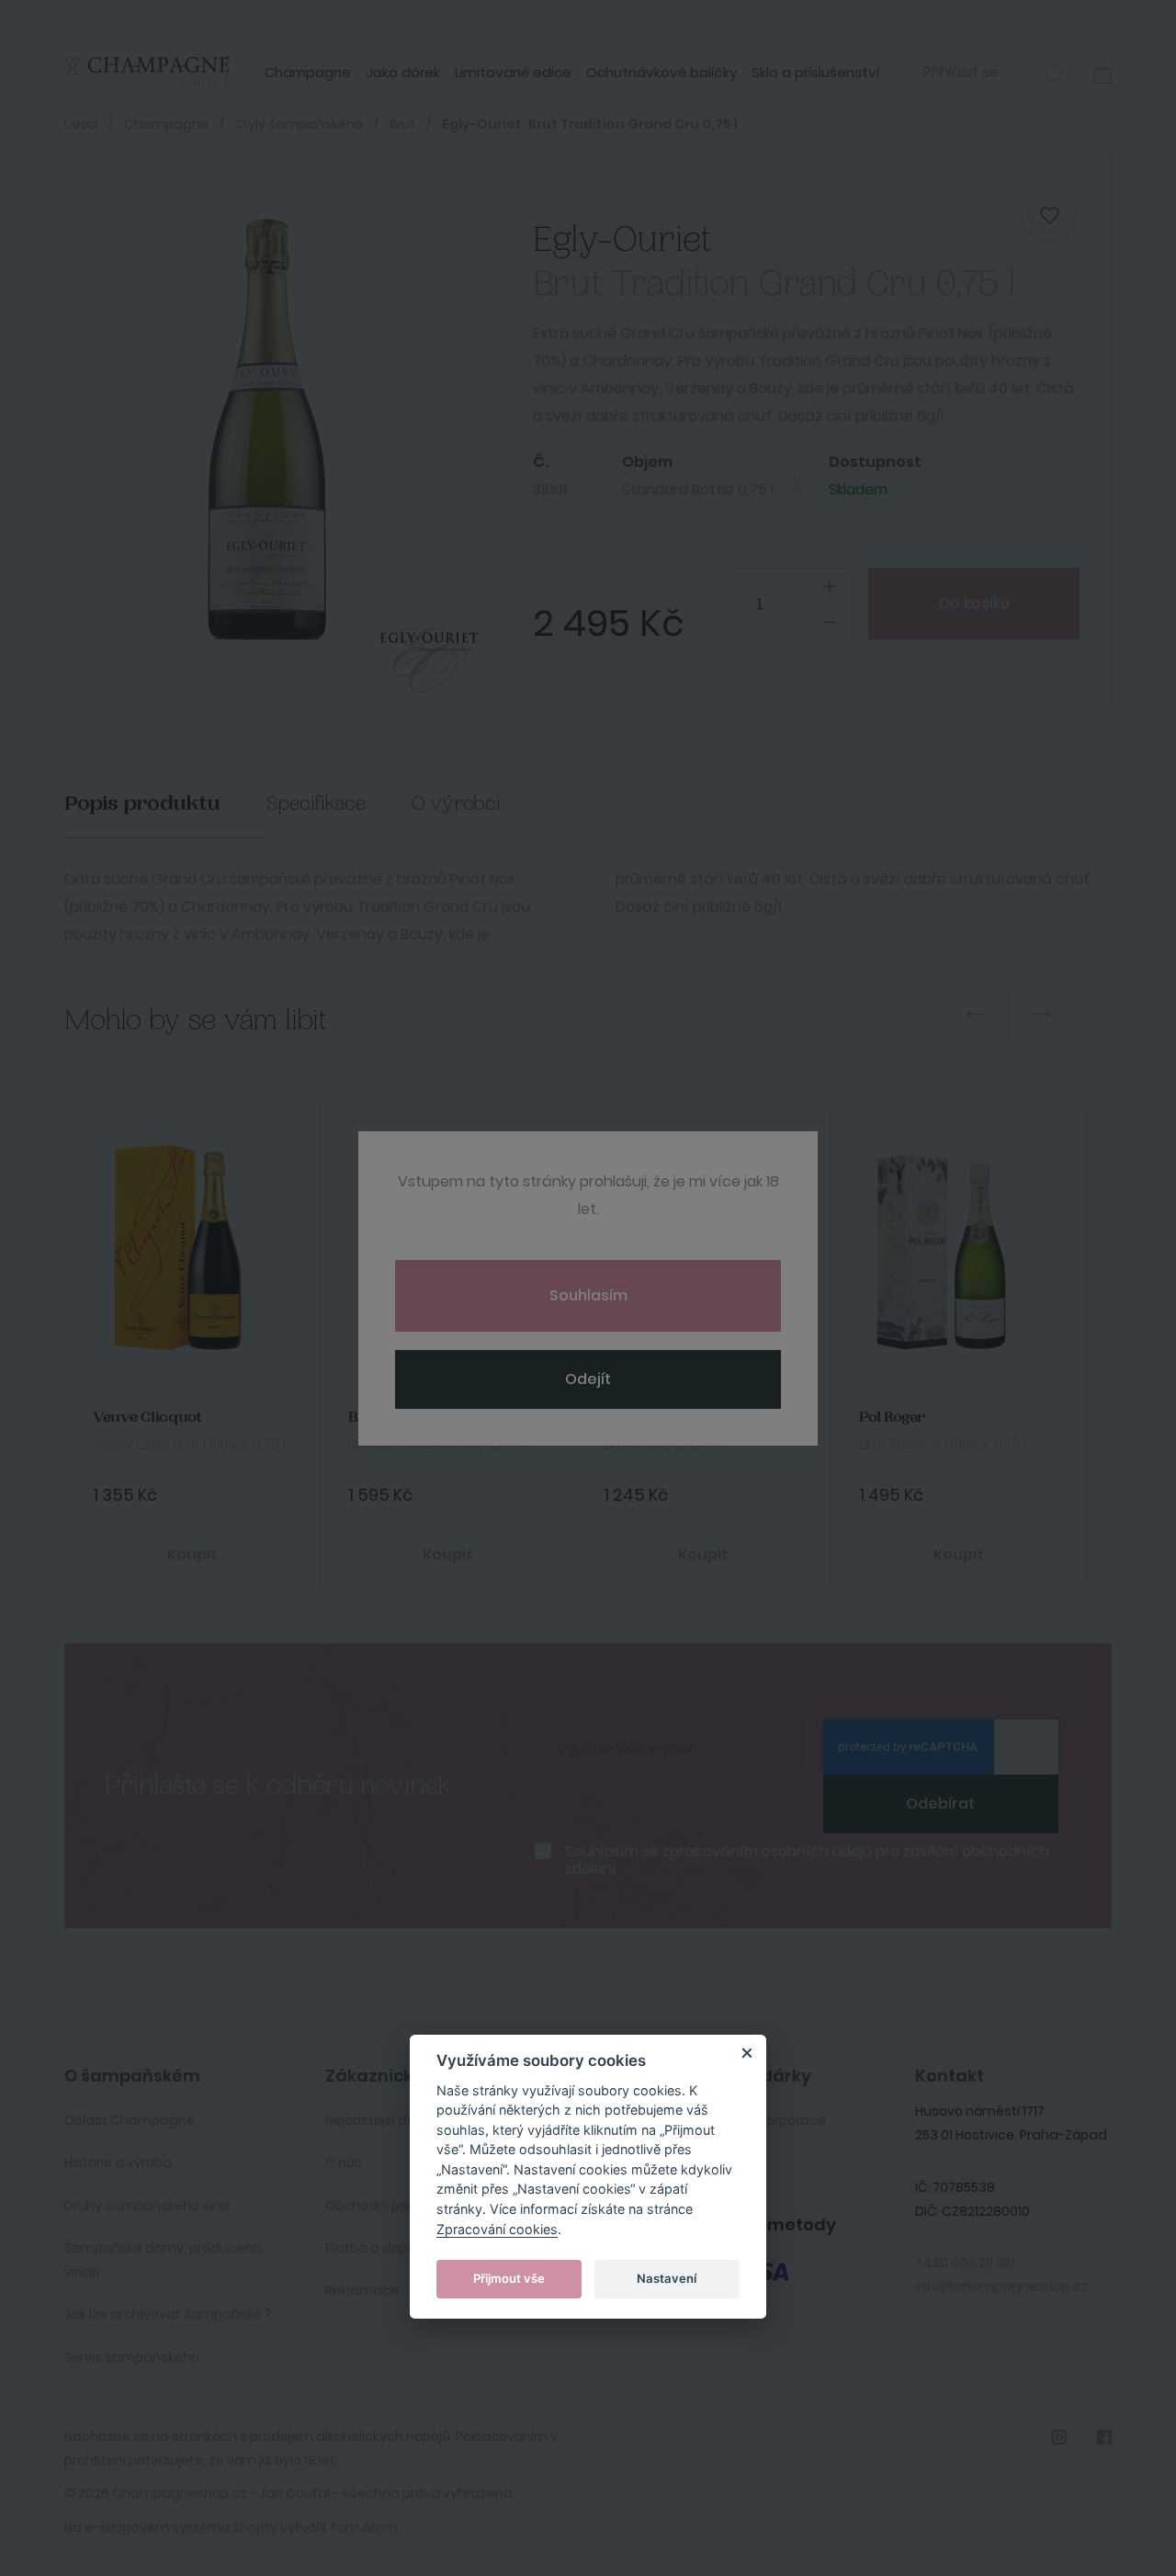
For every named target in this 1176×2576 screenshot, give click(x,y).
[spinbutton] (789, 604)
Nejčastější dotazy (385, 2120)
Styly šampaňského (299, 124)
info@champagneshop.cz (1001, 2287)
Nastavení (667, 2277)
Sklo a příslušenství (815, 72)
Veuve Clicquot (147, 1418)
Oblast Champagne (130, 2120)
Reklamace (362, 2290)
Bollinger (381, 1418)
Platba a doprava (382, 2248)
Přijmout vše (509, 2277)
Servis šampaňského (132, 2357)
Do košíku (974, 603)
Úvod (81, 124)
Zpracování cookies (497, 2228)
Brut (402, 124)
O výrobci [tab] (456, 804)
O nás (344, 2162)
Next (1042, 1015)
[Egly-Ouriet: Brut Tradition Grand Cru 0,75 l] (265, 430)
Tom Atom (363, 2527)
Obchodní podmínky (390, 2206)
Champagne (308, 72)
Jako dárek (403, 72)
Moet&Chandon (661, 1418)
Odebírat (940, 1804)
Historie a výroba (118, 2162)
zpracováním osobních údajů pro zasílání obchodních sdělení (807, 1860)
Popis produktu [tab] (142, 804)
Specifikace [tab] (316, 804)
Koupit (192, 1555)
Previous (976, 1015)
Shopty (255, 2527)
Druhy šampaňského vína (147, 2206)
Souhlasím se (807, 1860)
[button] (1055, 76)
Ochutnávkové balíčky (661, 72)
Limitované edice (513, 72)
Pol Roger (892, 1418)
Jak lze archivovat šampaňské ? (168, 2314)
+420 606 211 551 (965, 2263)
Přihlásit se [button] (961, 72)
